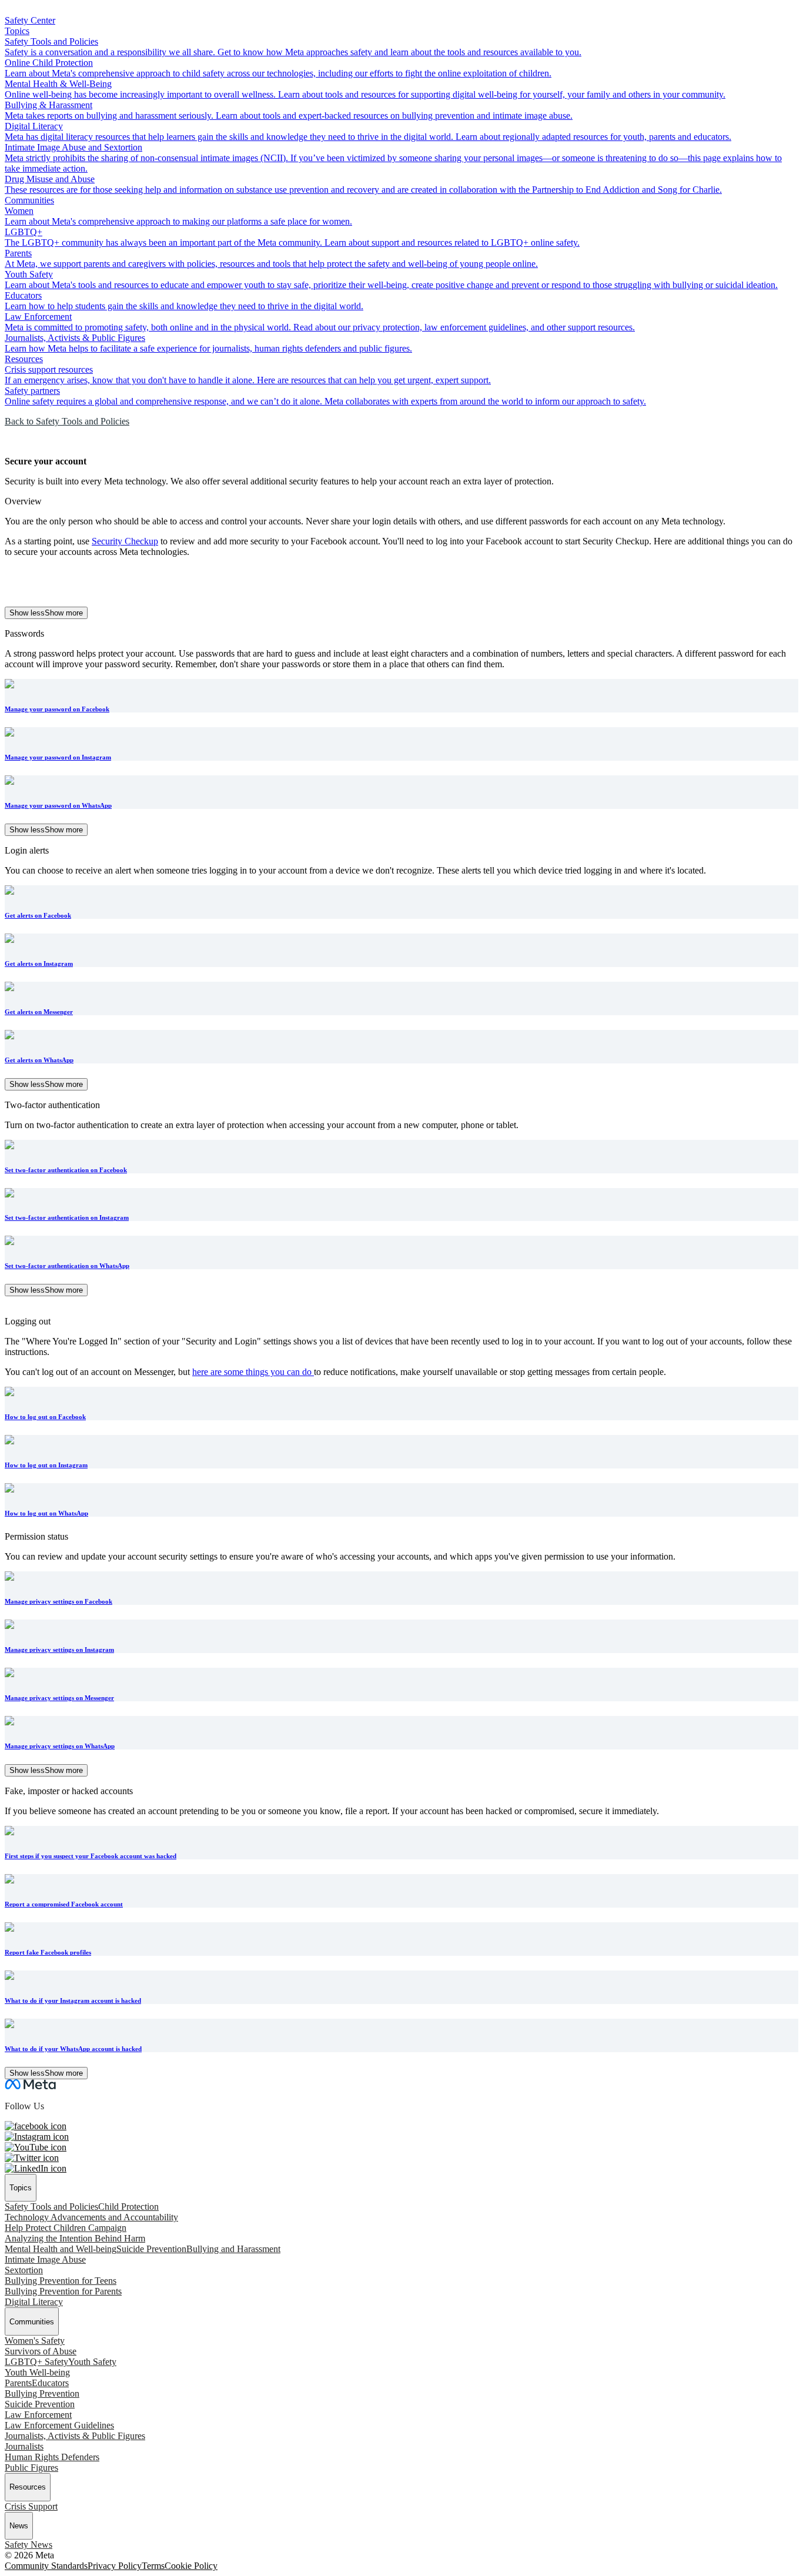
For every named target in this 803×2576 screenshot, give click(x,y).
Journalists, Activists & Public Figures (75, 2436)
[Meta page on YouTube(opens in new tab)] (36, 2147)
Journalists (24, 2446)
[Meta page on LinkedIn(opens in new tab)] (36, 2168)
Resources (24, 359)
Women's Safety (35, 2341)
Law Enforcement (38, 2415)
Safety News (29, 2545)
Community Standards (46, 2566)
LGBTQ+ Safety (36, 2362)
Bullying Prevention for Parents (63, 2291)
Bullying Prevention (42, 2393)
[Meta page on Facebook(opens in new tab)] (36, 2126)
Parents (18, 2383)
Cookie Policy (191, 2566)
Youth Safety (92, 2362)
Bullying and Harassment (233, 2249)
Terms (153, 2566)
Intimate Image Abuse (45, 2259)
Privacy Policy (115, 2566)
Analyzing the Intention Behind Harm (75, 2238)
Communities (29, 200)
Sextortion (24, 2270)
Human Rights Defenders (52, 2457)
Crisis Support (31, 2506)
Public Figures (31, 2468)
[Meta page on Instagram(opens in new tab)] (37, 2137)
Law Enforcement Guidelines (59, 2425)
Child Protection (128, 2207)
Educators (50, 2383)
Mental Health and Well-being (61, 2249)
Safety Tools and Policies (51, 2207)
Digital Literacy (34, 2302)
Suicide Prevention (151, 2249)
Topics (17, 31)
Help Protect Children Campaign (66, 2228)
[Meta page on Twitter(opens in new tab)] (32, 2158)
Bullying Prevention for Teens (61, 2281)
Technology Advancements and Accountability (91, 2217)
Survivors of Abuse (41, 2351)
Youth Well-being (37, 2372)
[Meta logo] (30, 2086)
